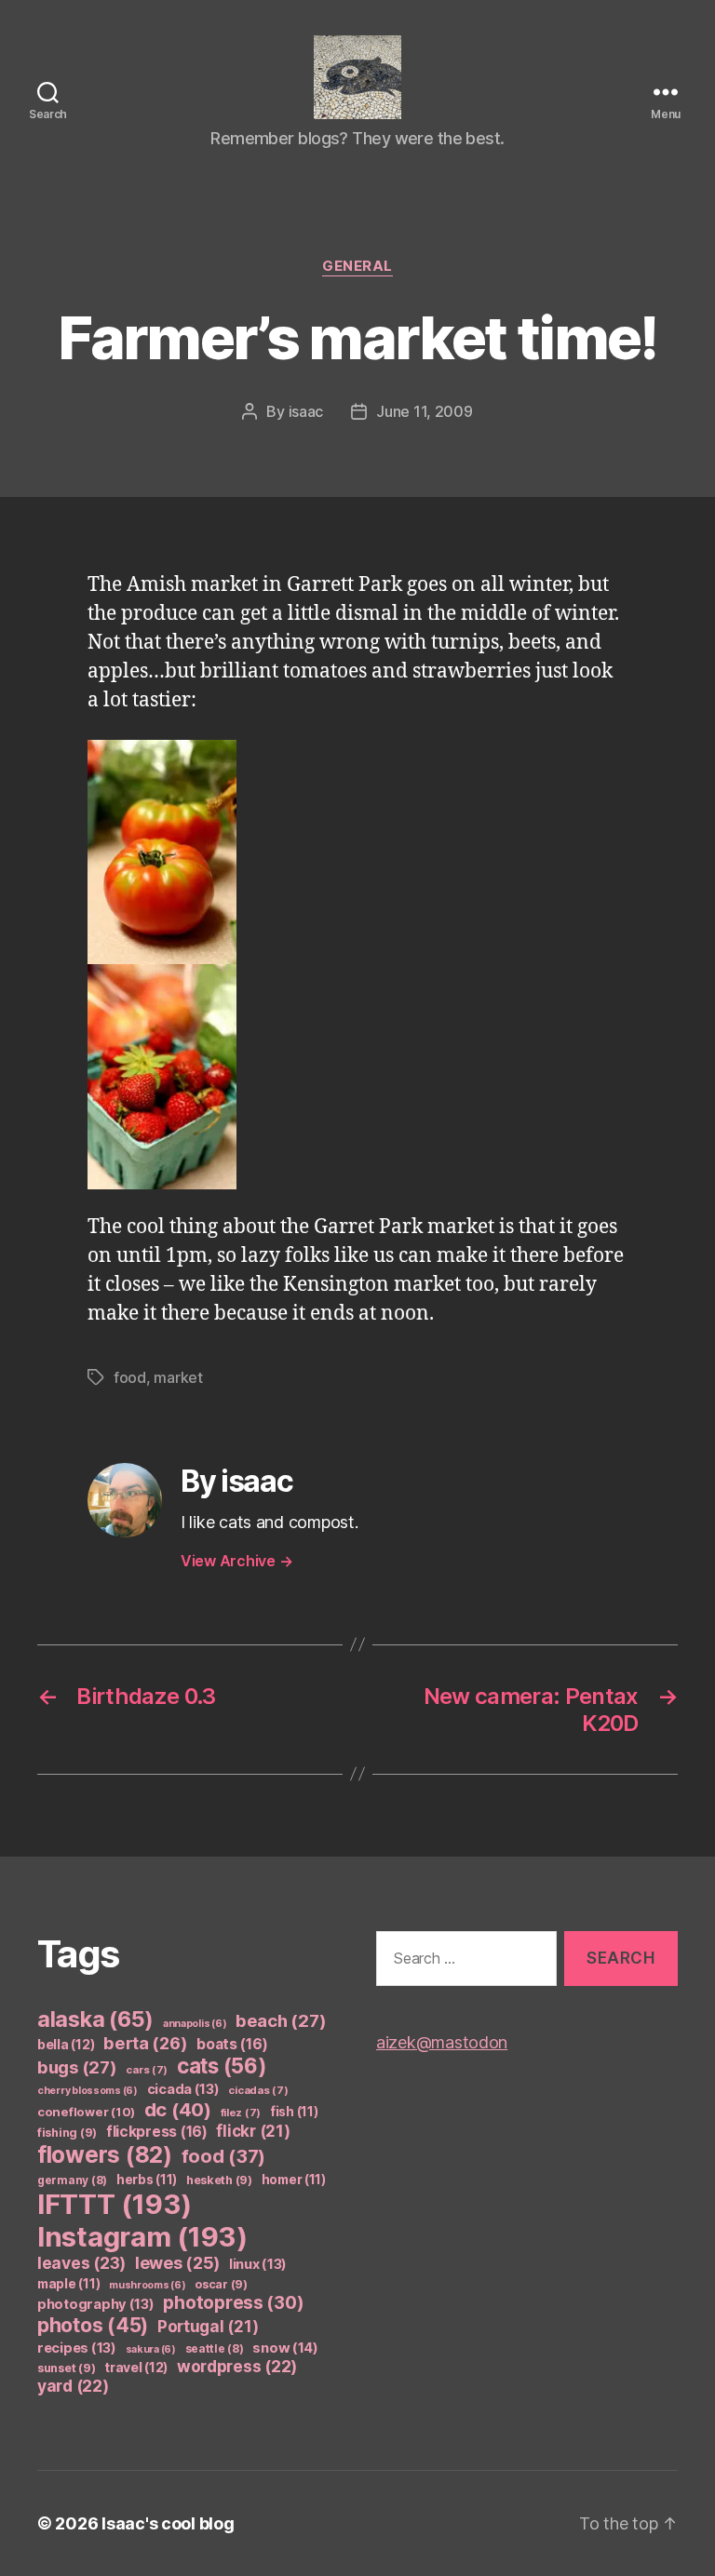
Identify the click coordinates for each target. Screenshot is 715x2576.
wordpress (237, 2366)
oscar (221, 2284)
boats (232, 2044)
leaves (81, 2263)
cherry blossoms (88, 2091)
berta (145, 2043)
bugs (77, 2067)
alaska (95, 2019)
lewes (177, 2263)
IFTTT (115, 2204)
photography (96, 2304)
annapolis (195, 2024)
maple (68, 2284)
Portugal (208, 2327)
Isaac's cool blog (168, 2523)
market (178, 1377)
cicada (183, 2089)
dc (178, 2109)
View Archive (236, 1561)
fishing (67, 2133)
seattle (215, 2348)
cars (147, 2070)
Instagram (142, 2237)
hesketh (219, 2180)
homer (294, 2180)
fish (294, 2112)
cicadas (258, 2090)
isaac (306, 411)
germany (72, 2180)
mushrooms (148, 2285)
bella (66, 2044)
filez (241, 2113)
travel (136, 2367)
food (130, 1377)
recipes (77, 2348)
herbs (147, 2180)
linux (258, 2264)
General (357, 266)
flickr (253, 2131)
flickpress (157, 2132)
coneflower (86, 2112)
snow (285, 2348)
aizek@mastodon (442, 2042)
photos (93, 2325)
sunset (66, 2368)
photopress (233, 2303)
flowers (105, 2154)
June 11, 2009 (425, 411)
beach (281, 2020)
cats (222, 2066)
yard (73, 2386)
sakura (151, 2349)
